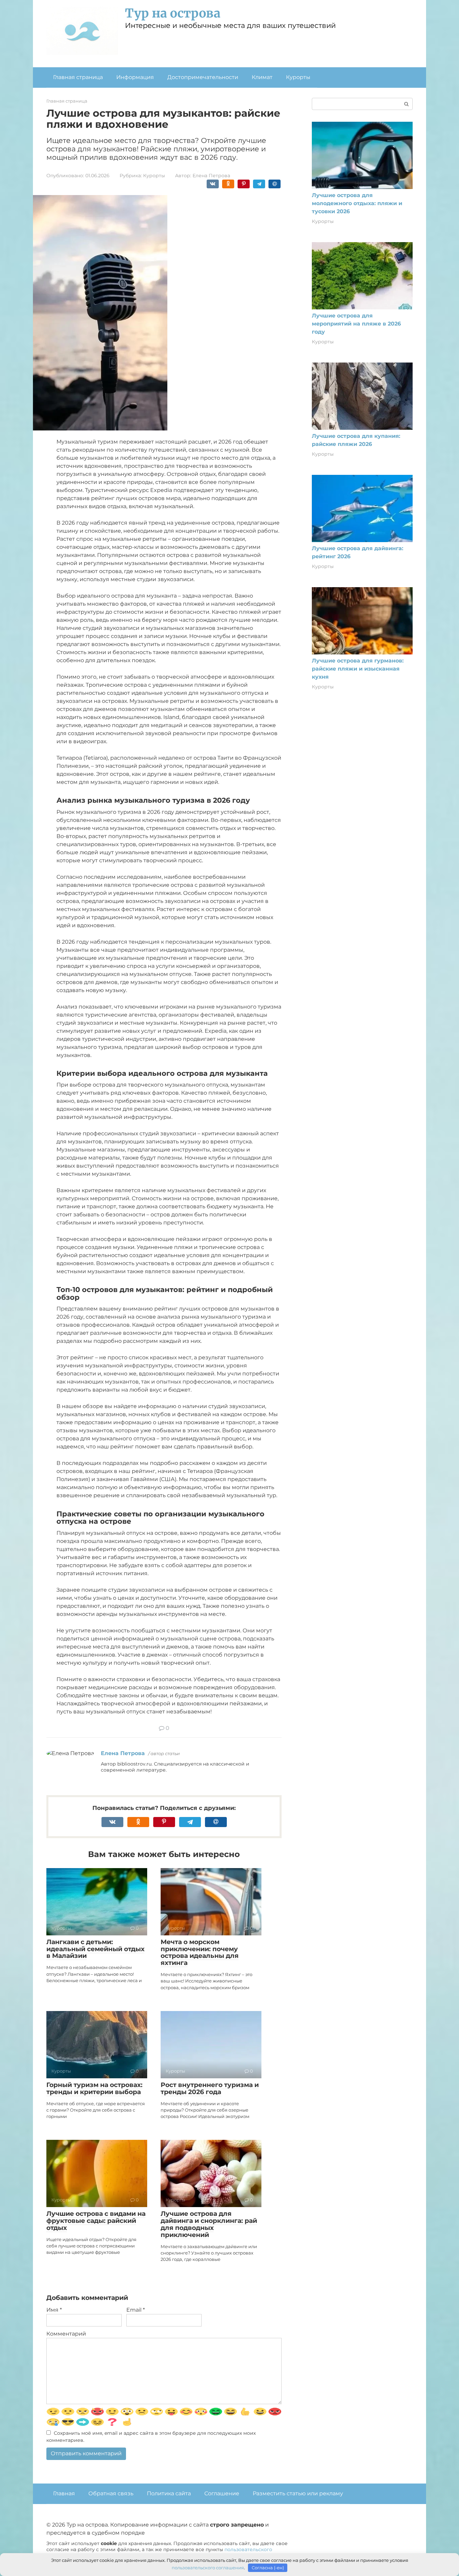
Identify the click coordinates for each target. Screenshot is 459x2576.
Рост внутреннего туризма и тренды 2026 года (210, 2088)
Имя (54, 2310)
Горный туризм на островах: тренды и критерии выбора (94, 2088)
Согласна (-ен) (268, 2568)
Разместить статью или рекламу (298, 2493)
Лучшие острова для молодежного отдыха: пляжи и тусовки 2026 (357, 203)
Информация (135, 77)
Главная (64, 2493)
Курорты (298, 77)
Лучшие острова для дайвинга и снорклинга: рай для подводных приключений (209, 2224)
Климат (262, 77)
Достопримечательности (203, 77)
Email (136, 2310)
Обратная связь (111, 2493)
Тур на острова (173, 13)
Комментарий (66, 2334)
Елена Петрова (123, 1753)
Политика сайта (169, 2493)
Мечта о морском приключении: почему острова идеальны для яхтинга (200, 1953)
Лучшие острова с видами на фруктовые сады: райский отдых (96, 2221)
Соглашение (222, 2493)
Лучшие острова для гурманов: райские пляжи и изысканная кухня (358, 669)
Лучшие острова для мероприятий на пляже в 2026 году (356, 324)
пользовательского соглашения (208, 2568)
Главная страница (78, 77)
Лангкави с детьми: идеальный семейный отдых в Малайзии (95, 1949)
